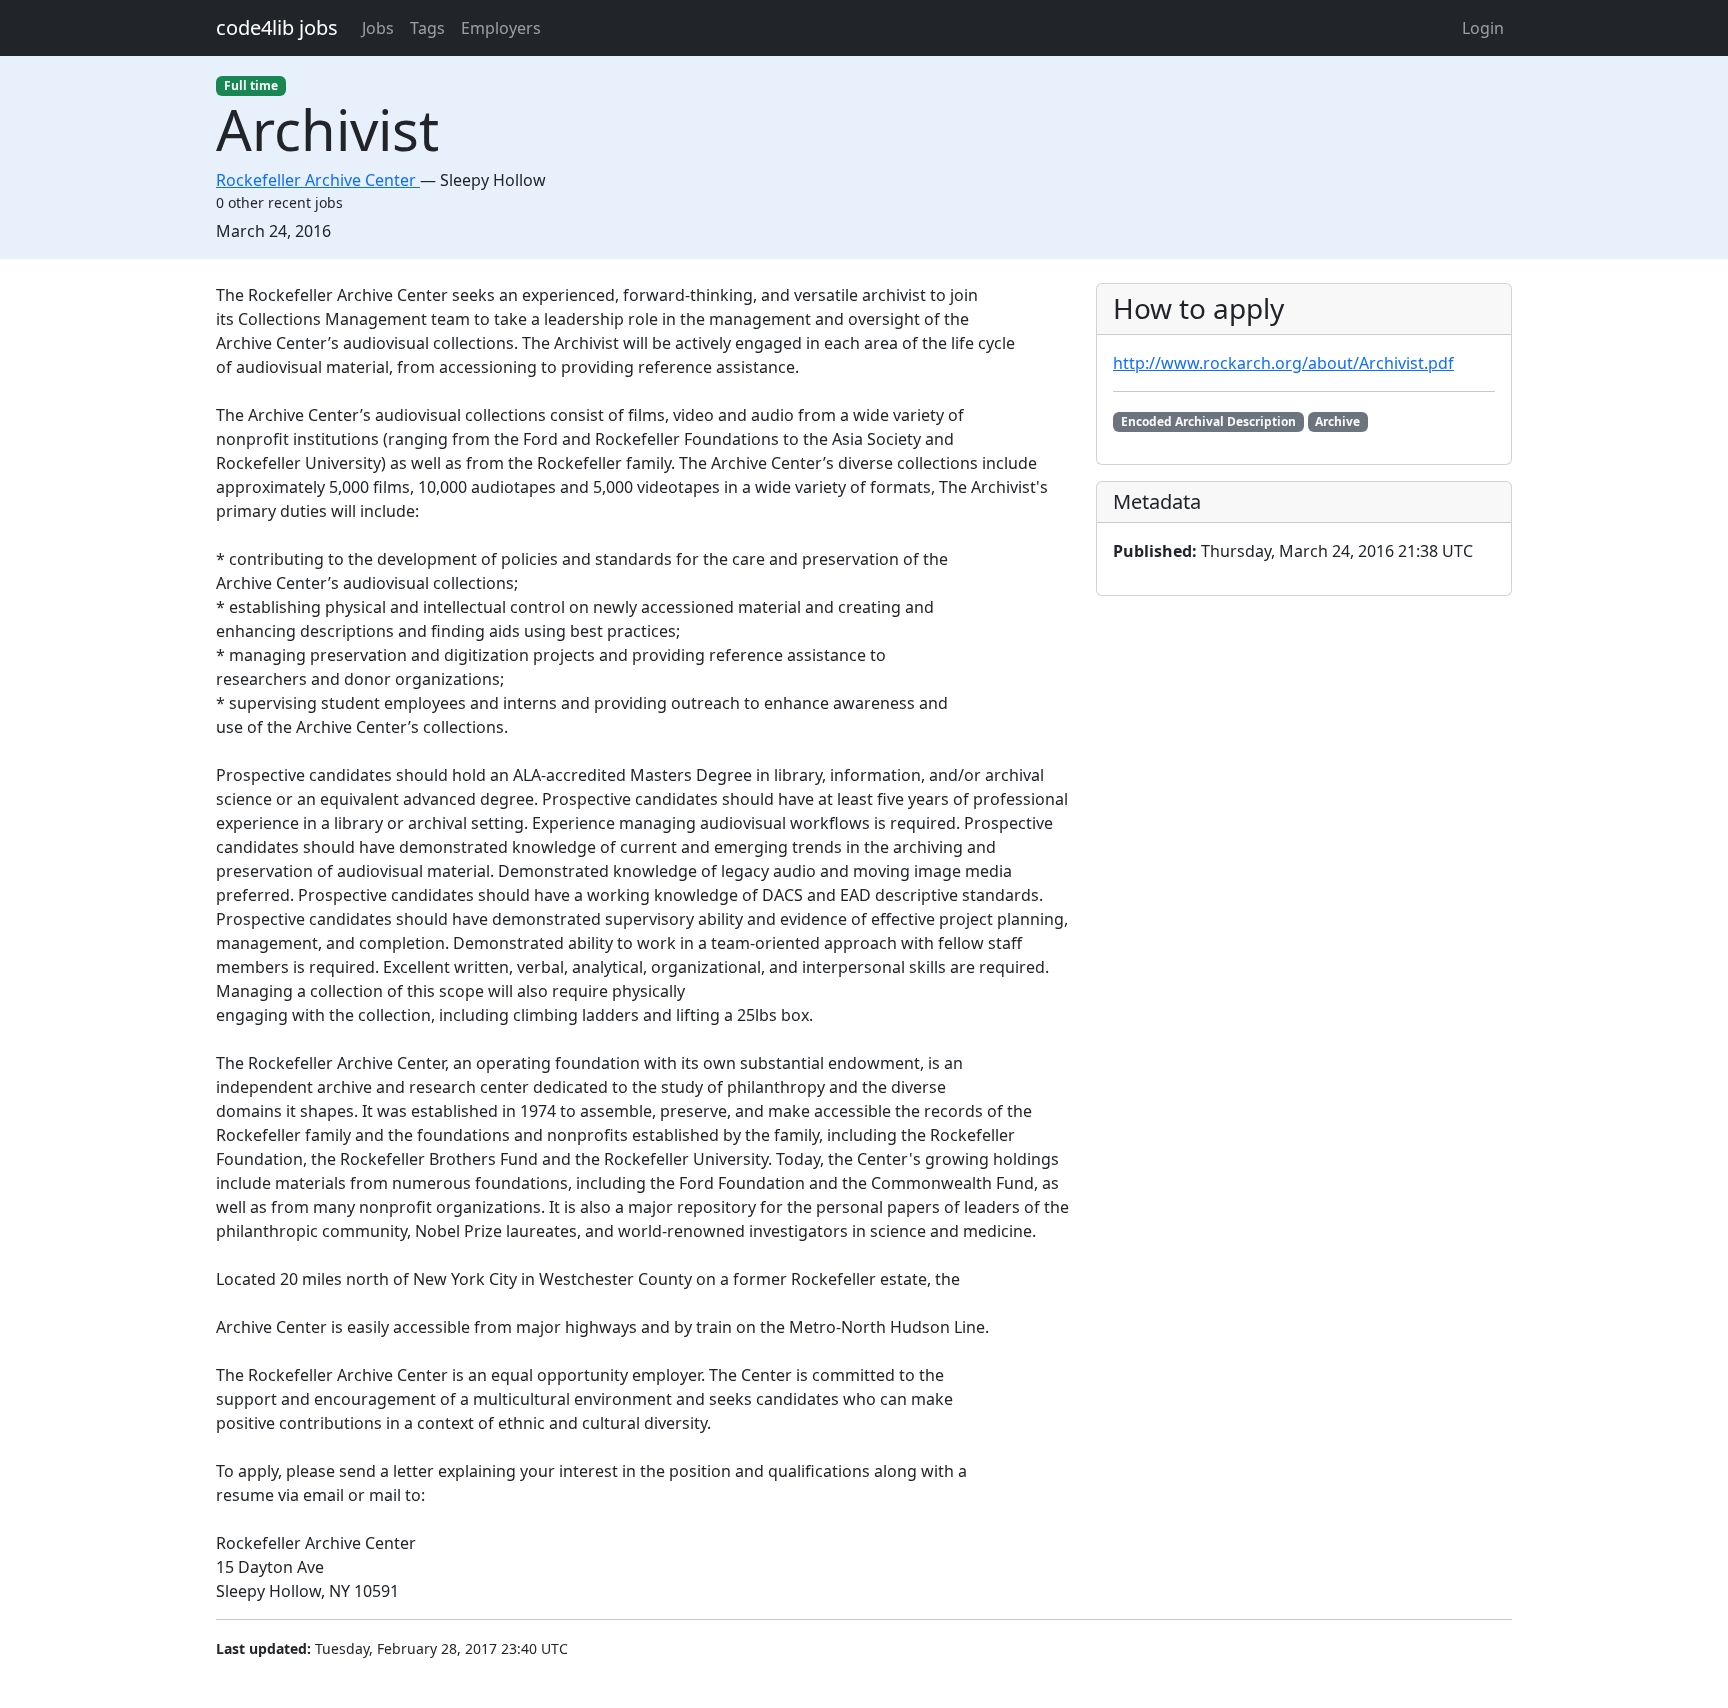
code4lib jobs (277, 27)
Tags (427, 28)
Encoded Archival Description (1208, 421)
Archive (1337, 421)
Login (1483, 28)
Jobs (378, 28)
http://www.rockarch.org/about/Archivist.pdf (1283, 363)
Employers (501, 28)
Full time (251, 85)
